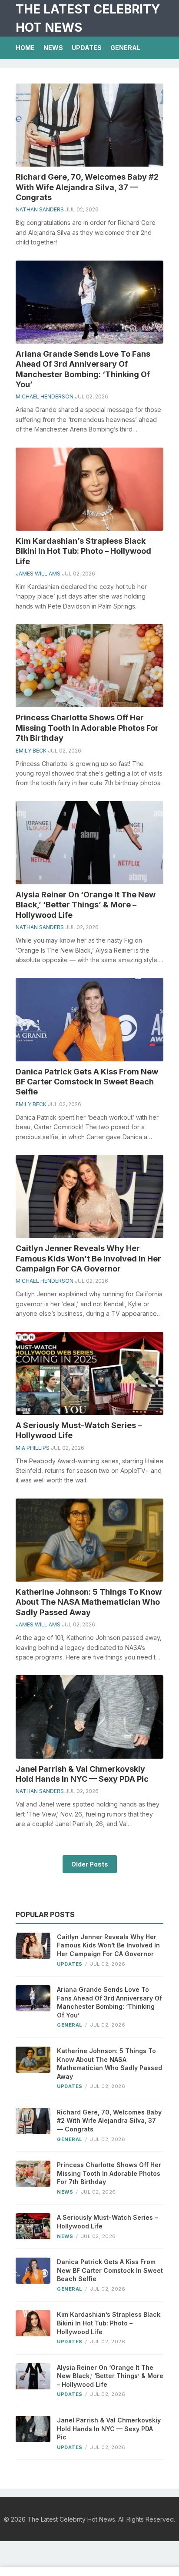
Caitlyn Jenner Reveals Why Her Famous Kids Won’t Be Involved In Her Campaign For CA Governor (88, 1258)
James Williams (38, 574)
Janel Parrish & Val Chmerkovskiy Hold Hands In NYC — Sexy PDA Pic (109, 2429)
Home (25, 48)
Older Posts (90, 1864)
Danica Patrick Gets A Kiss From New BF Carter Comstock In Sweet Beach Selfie (87, 1082)
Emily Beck (31, 751)
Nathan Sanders (40, 209)
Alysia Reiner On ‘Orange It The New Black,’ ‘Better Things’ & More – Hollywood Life (86, 905)
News (53, 48)
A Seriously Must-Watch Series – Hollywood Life (107, 2222)
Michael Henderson (45, 396)
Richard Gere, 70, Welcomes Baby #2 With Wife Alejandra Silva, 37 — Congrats (87, 187)
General (125, 48)
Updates (87, 48)
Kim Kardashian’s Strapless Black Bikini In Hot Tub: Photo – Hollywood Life (83, 551)
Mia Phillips (33, 1448)
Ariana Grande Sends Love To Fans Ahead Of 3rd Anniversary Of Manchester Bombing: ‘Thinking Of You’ (109, 2002)
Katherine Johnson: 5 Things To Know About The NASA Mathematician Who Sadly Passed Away (89, 1602)
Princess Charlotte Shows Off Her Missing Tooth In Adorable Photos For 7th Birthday (87, 728)
